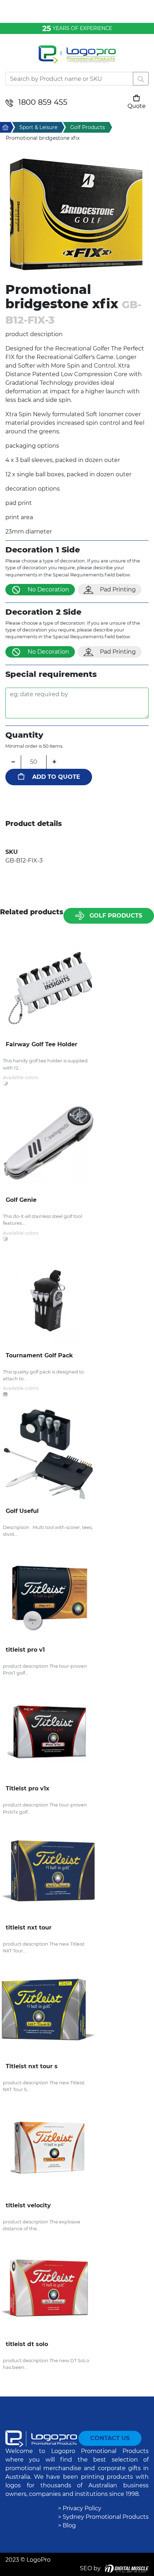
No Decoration (48, 589)
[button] (77, 214)
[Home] (77, 59)
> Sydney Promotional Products (103, 2517)
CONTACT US (110, 2438)
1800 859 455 (43, 102)
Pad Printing (118, 589)
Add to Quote (56, 777)
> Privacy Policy (80, 2508)
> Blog (67, 2525)
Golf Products (116, 916)
